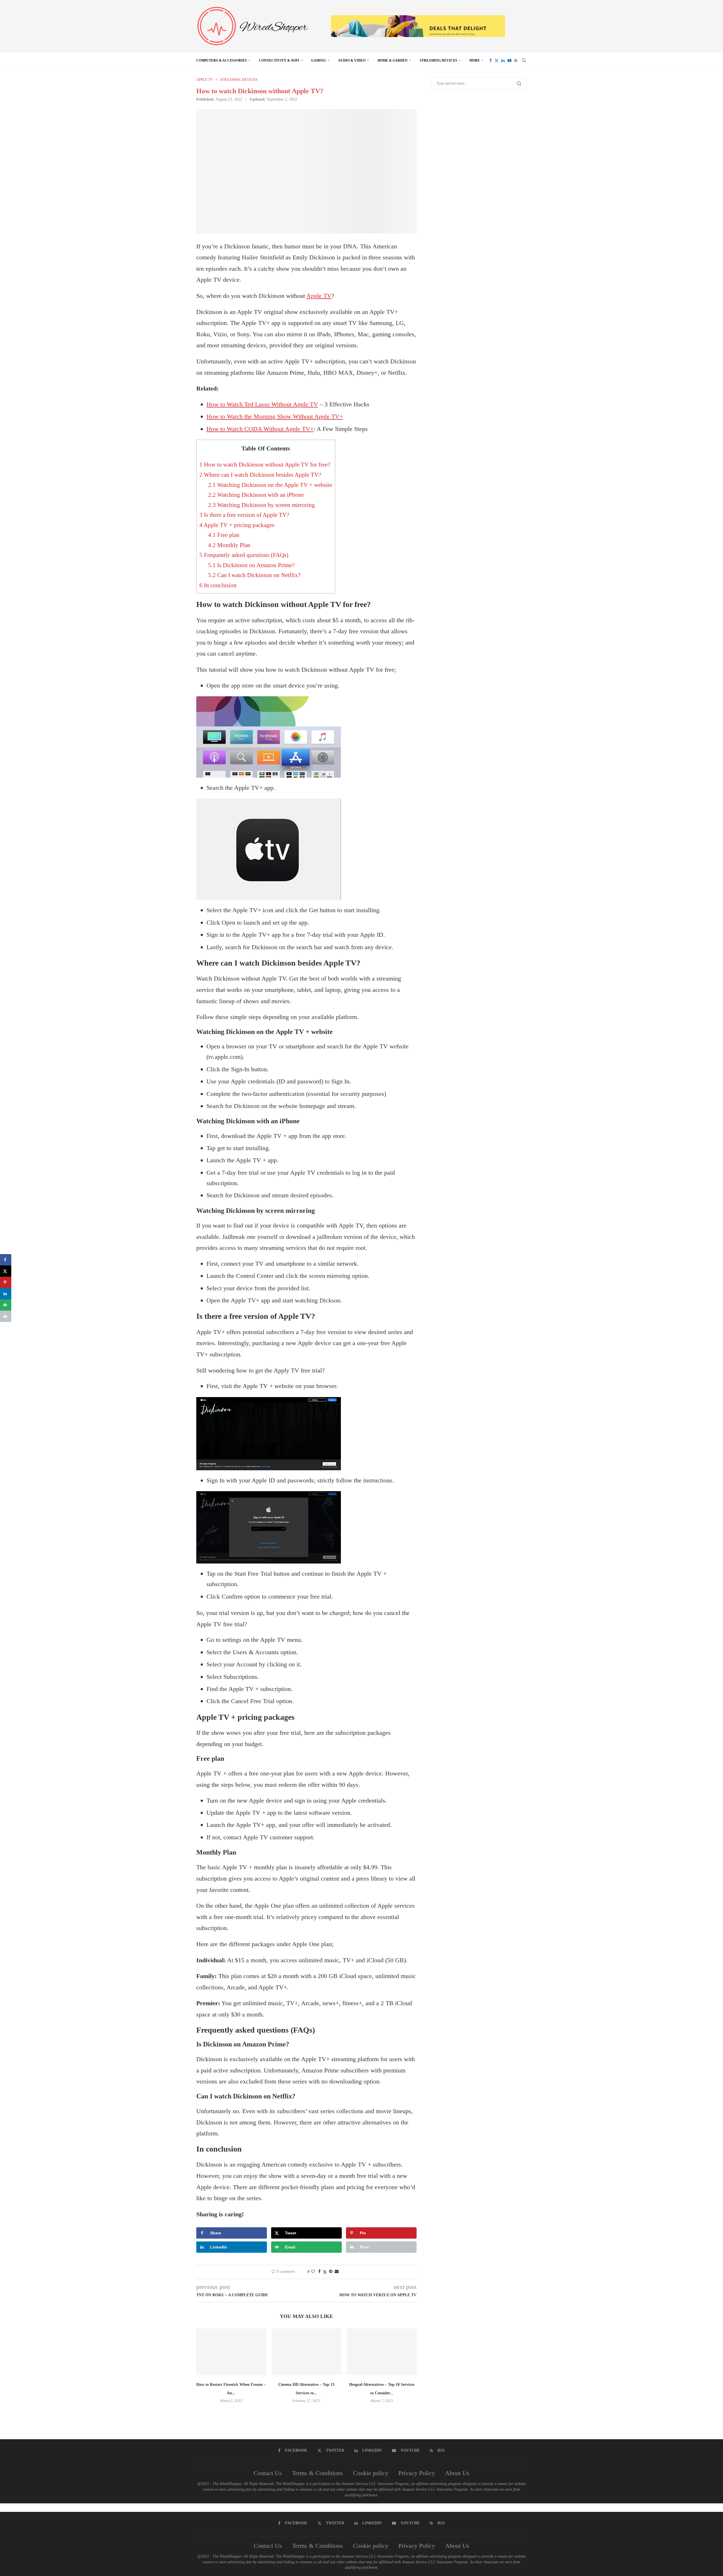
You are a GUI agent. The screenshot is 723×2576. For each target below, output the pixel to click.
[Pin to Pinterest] (331, 2272)
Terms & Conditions (317, 2473)
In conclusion (218, 585)
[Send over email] (6, 1305)
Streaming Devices (438, 60)
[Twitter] (496, 60)
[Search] (524, 60)
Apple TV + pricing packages (237, 525)
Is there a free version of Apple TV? (244, 515)
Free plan (224, 535)
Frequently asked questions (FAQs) (244, 555)
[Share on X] (6, 1271)
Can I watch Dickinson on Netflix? (254, 575)
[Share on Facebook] (319, 2272)
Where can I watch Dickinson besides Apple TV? (260, 475)
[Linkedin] (503, 60)
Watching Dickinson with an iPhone (256, 495)
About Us (457, 2473)
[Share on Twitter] (325, 2272)
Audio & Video (352, 60)
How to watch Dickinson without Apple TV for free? (265, 465)
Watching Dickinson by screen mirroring (262, 505)
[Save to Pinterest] (6, 1282)
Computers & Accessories (222, 60)
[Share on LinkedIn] (6, 1294)
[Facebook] (491, 60)
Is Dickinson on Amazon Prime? (251, 565)
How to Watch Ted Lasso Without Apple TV (262, 404)
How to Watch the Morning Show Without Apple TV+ (275, 416)
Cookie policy (371, 2473)
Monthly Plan (229, 545)
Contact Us (268, 2473)
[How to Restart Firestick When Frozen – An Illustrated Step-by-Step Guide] (231, 2352)
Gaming (319, 60)
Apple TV (319, 296)
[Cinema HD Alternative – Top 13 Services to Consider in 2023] (307, 2352)
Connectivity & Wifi (279, 60)
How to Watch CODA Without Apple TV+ (260, 429)
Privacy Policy (417, 2473)
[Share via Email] (337, 2272)
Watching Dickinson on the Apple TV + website (270, 485)
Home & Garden (393, 60)
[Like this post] (313, 2272)
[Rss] (516, 60)
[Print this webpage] (6, 1316)
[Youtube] (509, 60)
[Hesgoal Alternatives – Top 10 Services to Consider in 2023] (382, 2352)
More (475, 60)
